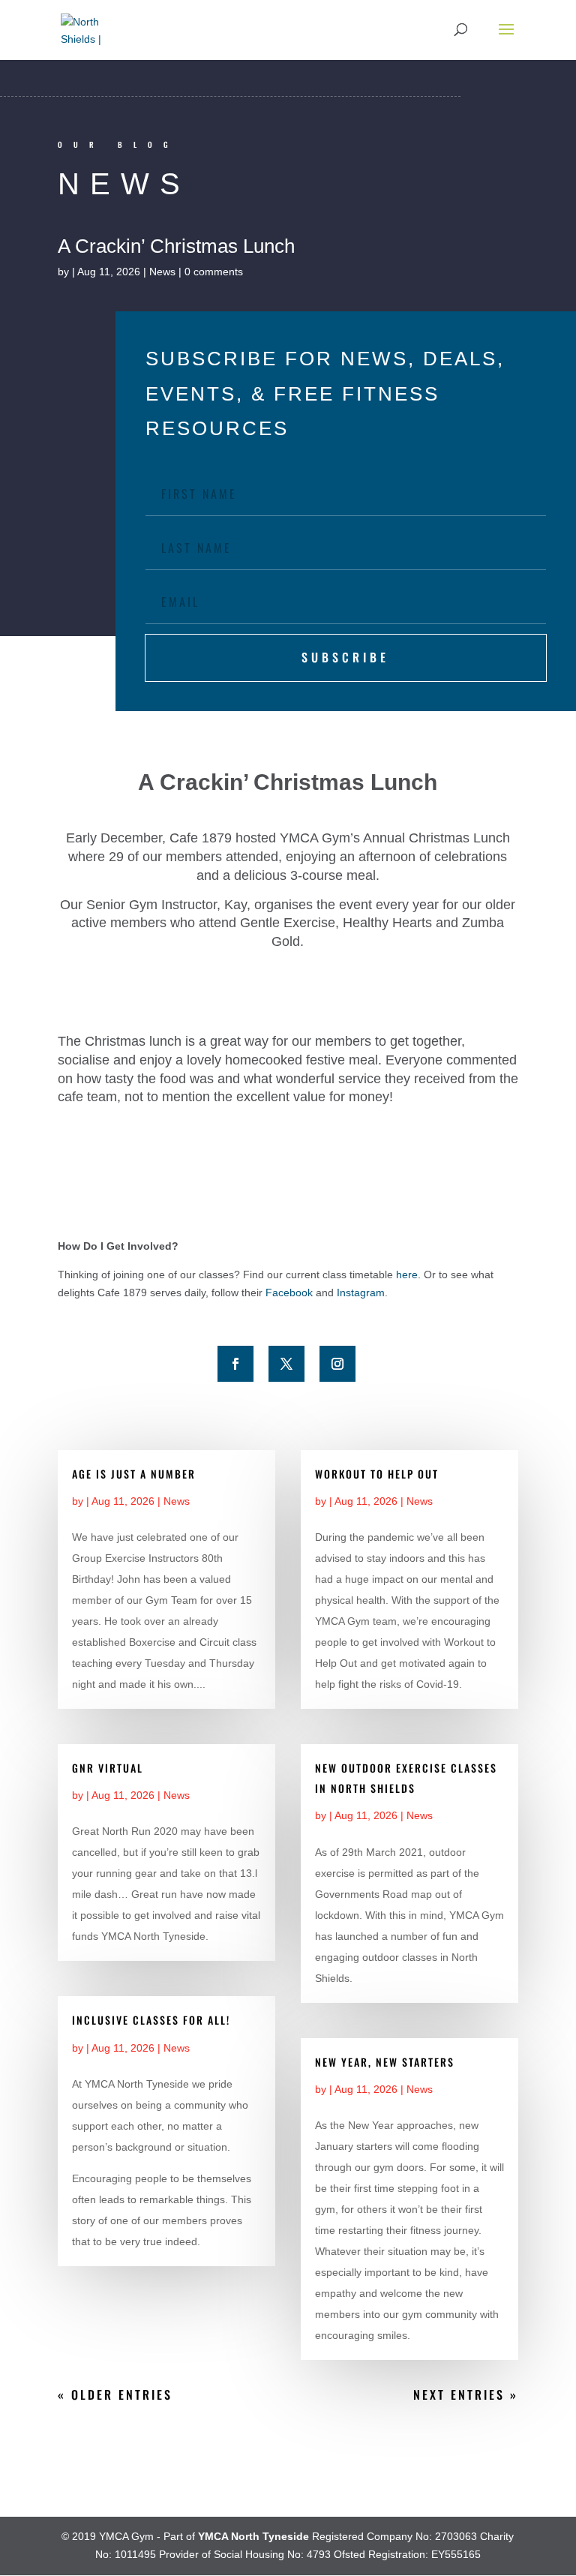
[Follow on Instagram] (337, 1364)
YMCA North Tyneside (253, 2536)
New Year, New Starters (385, 2062)
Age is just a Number (134, 1474)
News (162, 272)
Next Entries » (466, 2394)
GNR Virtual (108, 1768)
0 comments (214, 272)
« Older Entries (115, 2394)
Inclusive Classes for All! (151, 2020)
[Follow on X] (286, 1364)
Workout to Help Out (377, 1474)
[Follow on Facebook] (235, 1364)
